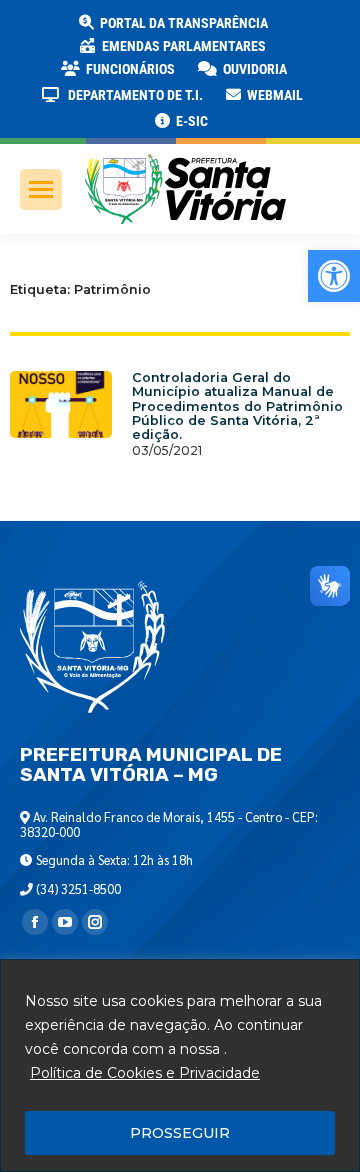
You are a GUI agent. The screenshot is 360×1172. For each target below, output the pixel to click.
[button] (322, 30)
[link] (334, 276)
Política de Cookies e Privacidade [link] (145, 1073)
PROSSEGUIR (180, 1133)
